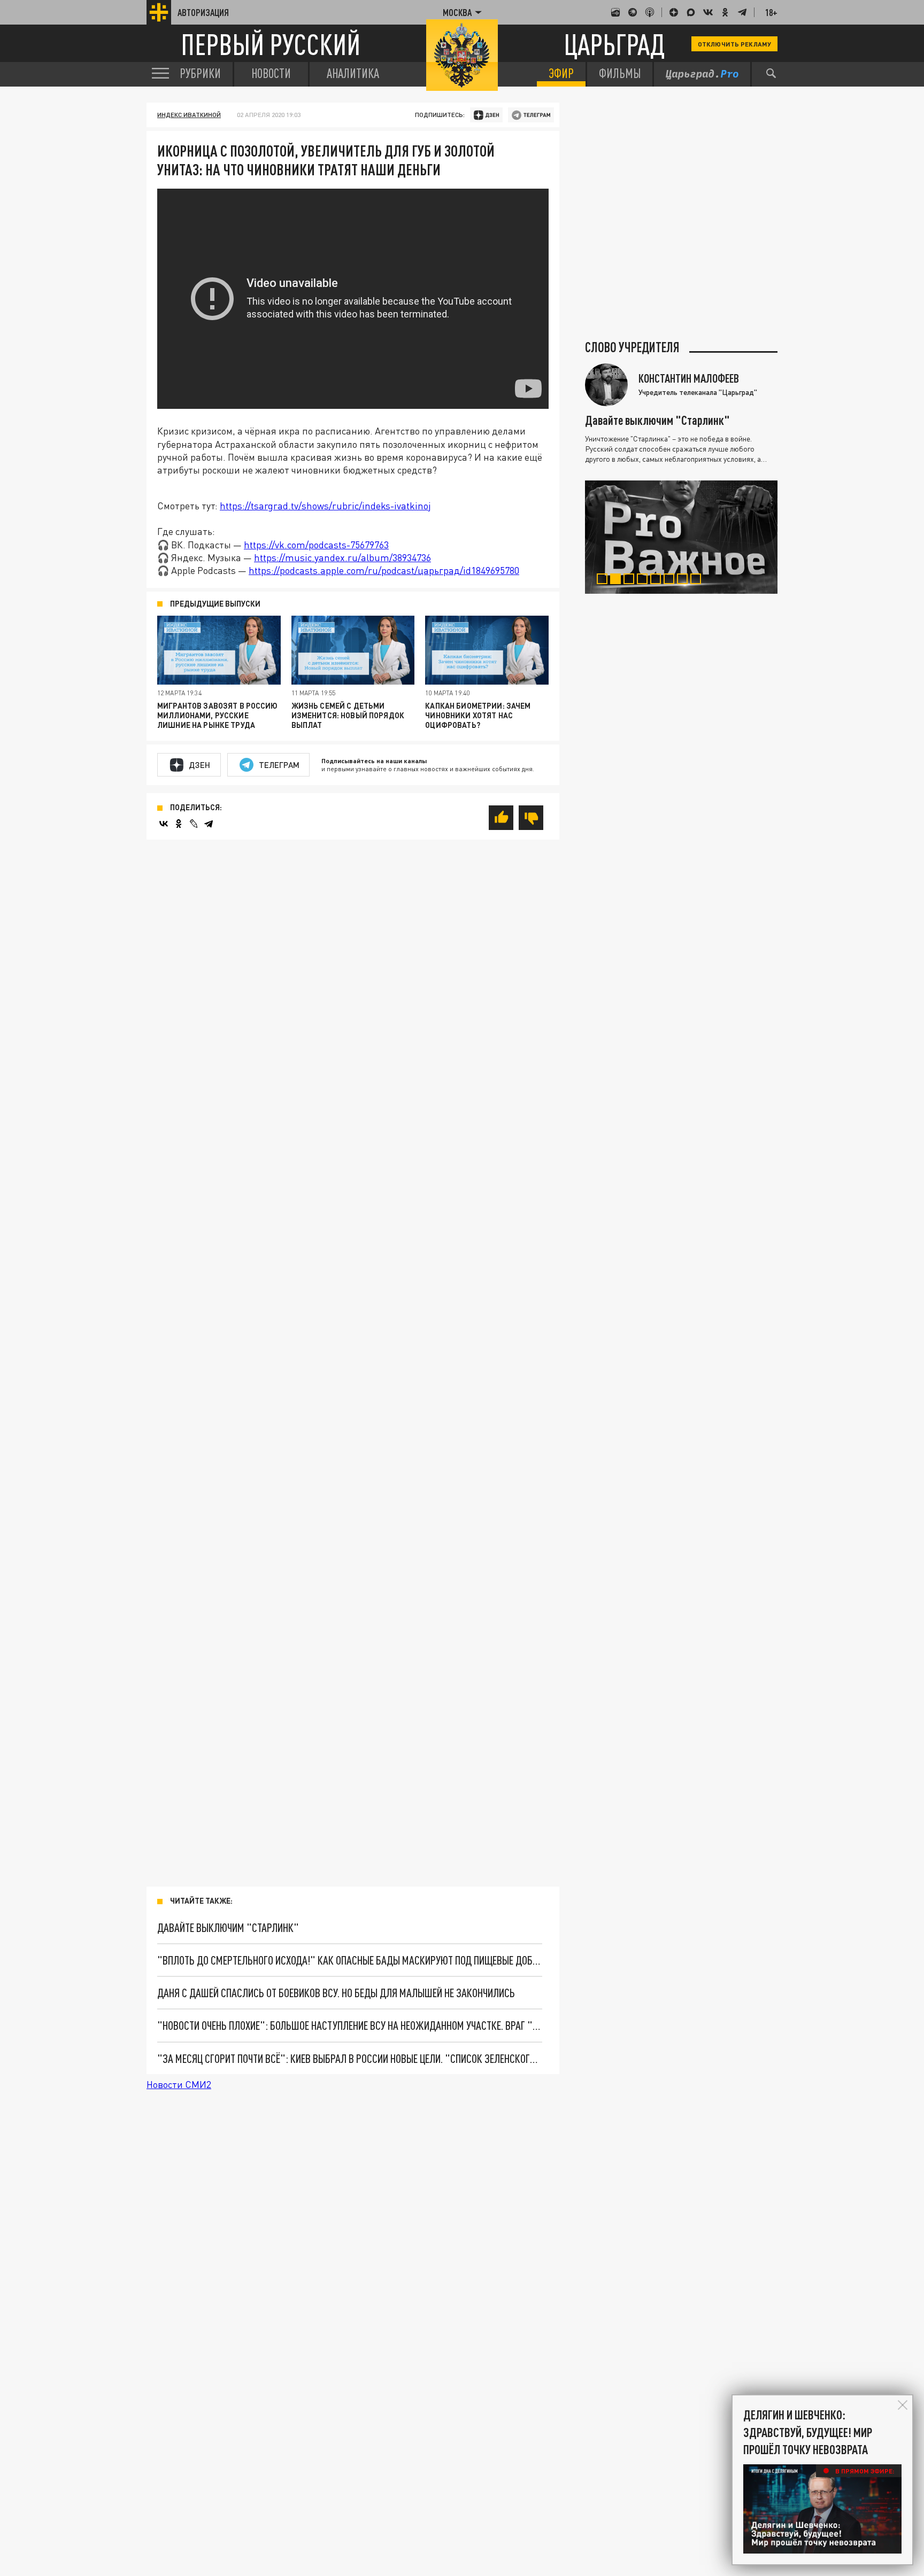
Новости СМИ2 (179, 2084)
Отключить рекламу (734, 44)
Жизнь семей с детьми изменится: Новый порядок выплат (348, 715)
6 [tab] (671, 580)
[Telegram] (209, 824)
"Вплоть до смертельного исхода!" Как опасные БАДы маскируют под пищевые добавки (350, 1960)
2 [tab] (618, 580)
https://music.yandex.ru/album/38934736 (342, 557)
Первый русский (271, 44)
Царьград (614, 44)
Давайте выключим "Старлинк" (228, 1927)
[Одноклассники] (179, 824)
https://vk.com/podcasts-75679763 (316, 545)
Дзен (200, 765)
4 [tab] (645, 580)
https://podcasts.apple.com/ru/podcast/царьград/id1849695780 (384, 570)
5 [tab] (658, 580)
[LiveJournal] (194, 824)
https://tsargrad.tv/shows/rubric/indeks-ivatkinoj (325, 506)
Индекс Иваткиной (189, 115)
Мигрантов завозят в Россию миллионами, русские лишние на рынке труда (218, 715)
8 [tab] (698, 580)
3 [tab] (631, 580)
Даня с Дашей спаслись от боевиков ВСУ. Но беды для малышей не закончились (336, 1993)
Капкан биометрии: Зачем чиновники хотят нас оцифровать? (478, 715)
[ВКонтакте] (164, 824)
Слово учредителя (632, 347)
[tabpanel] (681, 537)
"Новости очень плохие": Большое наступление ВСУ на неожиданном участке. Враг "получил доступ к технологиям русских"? (350, 2025)
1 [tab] (605, 580)
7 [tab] (685, 580)
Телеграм (279, 765)
